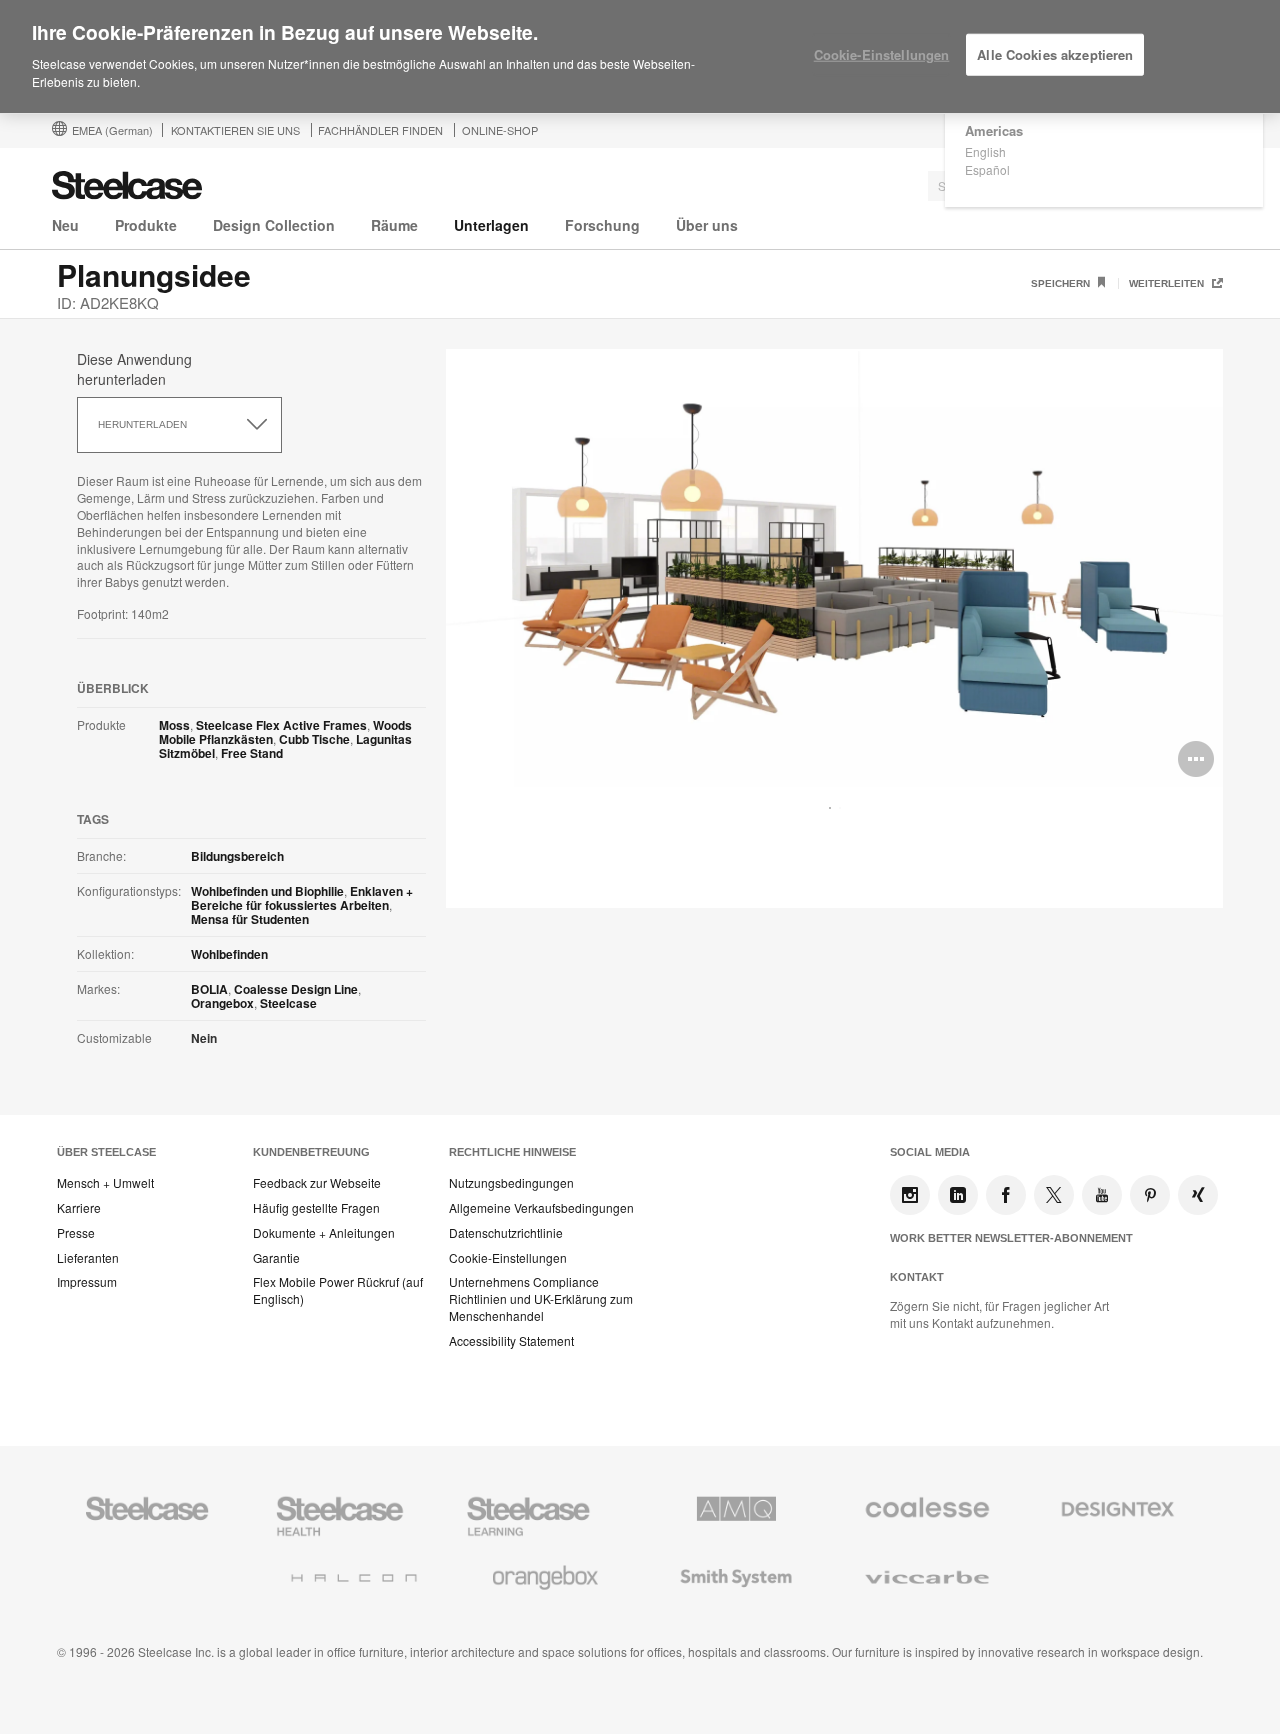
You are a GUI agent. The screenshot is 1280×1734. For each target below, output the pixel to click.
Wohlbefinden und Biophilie (267, 891)
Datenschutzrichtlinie (506, 1233)
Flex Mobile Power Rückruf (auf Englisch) (338, 1290)
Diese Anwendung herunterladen (134, 369)
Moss (174, 725)
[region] (640, 57)
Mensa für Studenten (250, 919)
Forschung (602, 225)
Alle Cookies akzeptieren (1055, 54)
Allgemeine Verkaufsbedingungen (541, 1208)
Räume (394, 225)
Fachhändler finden (380, 130)
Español (987, 169)
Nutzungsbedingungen (511, 1183)
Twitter (1054, 1195)
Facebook (1006, 1195)
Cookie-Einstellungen (508, 1258)
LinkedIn (958, 1195)
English (985, 151)
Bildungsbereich (237, 856)
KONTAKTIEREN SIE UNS (235, 130)
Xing (1198, 1195)
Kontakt (917, 1277)
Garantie (276, 1258)
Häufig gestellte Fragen (316, 1208)
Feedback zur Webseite (317, 1183)
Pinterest (1150, 1195)
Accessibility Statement (511, 1341)
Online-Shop (500, 130)
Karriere (79, 1208)
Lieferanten (88, 1258)
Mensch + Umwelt (105, 1183)
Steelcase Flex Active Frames (281, 725)
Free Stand (252, 753)
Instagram (910, 1195)
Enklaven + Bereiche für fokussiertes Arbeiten (302, 898)
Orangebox (222, 1003)
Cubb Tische (314, 739)
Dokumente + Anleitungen (324, 1233)
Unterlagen (491, 225)
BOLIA (209, 989)
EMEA (112, 130)
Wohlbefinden (229, 954)
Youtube (1102, 1195)
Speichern (1062, 283)
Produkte (146, 225)
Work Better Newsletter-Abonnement (1011, 1238)
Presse (76, 1233)
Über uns (707, 225)
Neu (65, 225)
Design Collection (274, 225)
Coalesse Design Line (296, 989)
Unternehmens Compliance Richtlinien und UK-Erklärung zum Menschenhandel (541, 1299)
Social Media (930, 1152)
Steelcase (288, 1003)
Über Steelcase (106, 1152)
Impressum (87, 1282)
